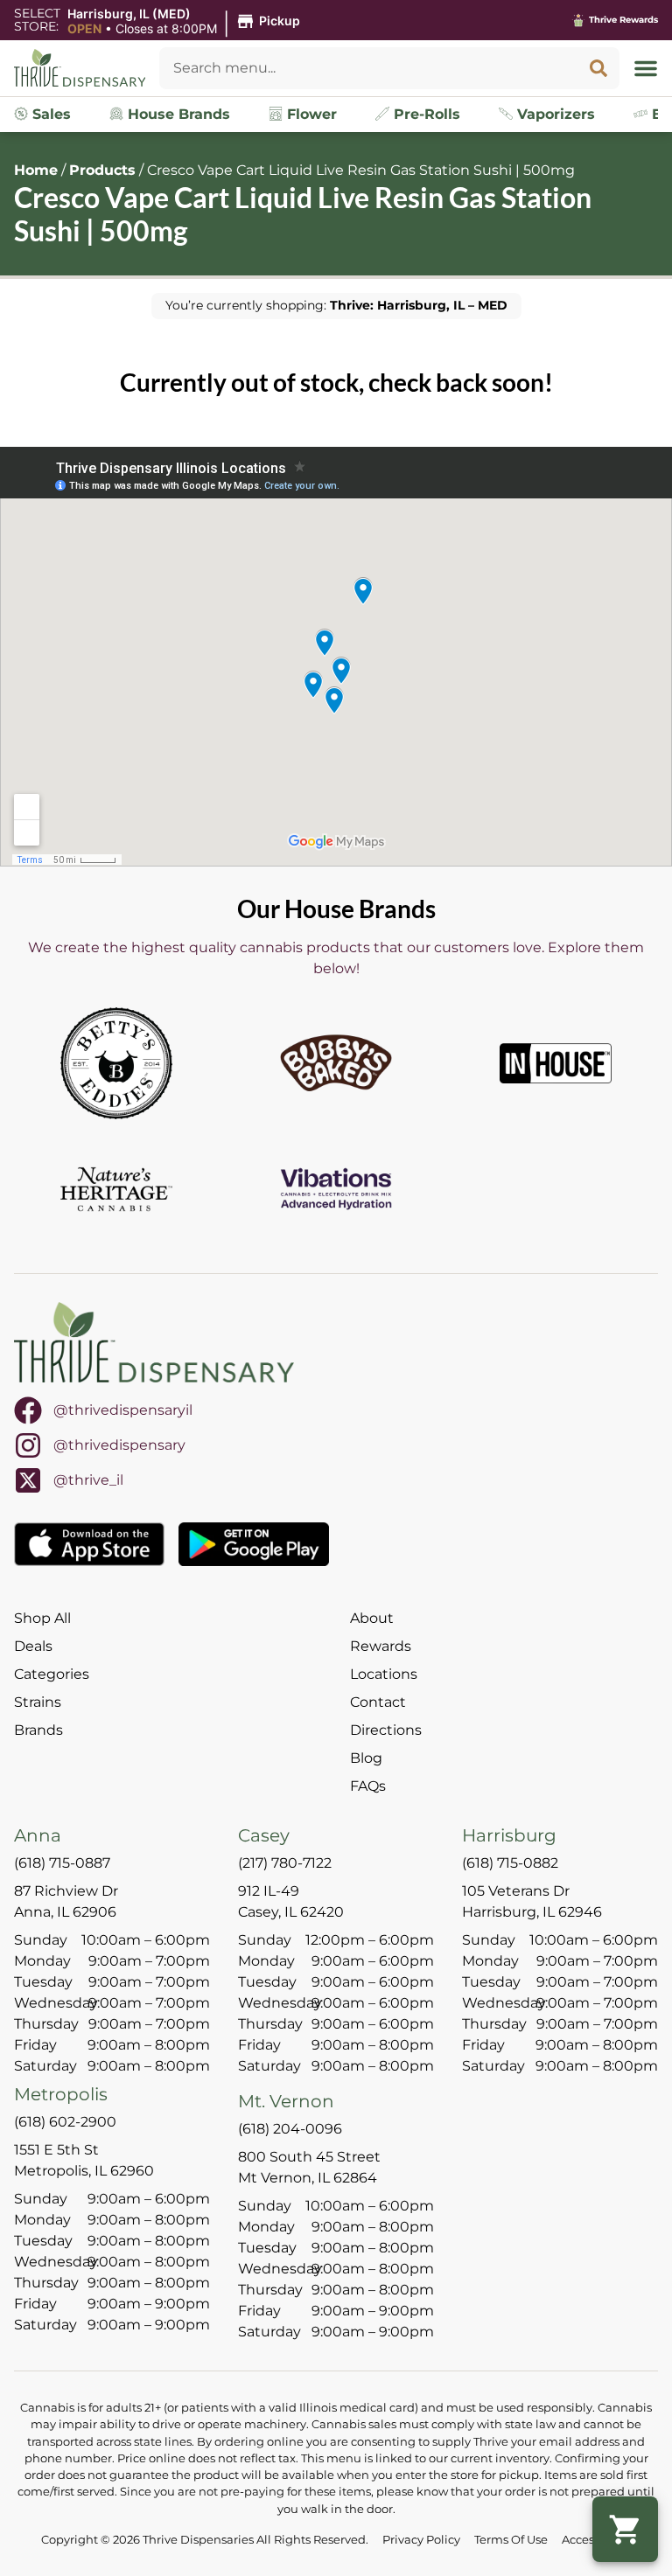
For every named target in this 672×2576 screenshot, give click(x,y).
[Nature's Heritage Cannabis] (116, 1189)
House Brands (177, 114)
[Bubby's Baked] (336, 1063)
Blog (366, 1758)
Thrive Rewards (623, 20)
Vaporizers (554, 114)
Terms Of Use (511, 2540)
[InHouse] (556, 1063)
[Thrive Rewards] (578, 20)
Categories (52, 1674)
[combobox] (368, 68)
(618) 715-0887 (62, 1863)
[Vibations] (336, 1189)
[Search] (598, 68)
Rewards (381, 1646)
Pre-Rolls (425, 114)
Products (102, 170)
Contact (378, 1702)
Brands (38, 1730)
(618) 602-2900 (65, 2122)
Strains (38, 1702)
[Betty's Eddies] (116, 1063)
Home (36, 170)
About (372, 1618)
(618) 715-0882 (510, 1863)
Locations (384, 1674)
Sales (49, 114)
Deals (33, 1646)
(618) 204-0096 (290, 2129)
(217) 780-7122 (285, 1863)
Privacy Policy (421, 2540)
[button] (186, 22)
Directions (386, 1730)
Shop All (42, 1618)
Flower (310, 114)
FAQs (368, 1786)
